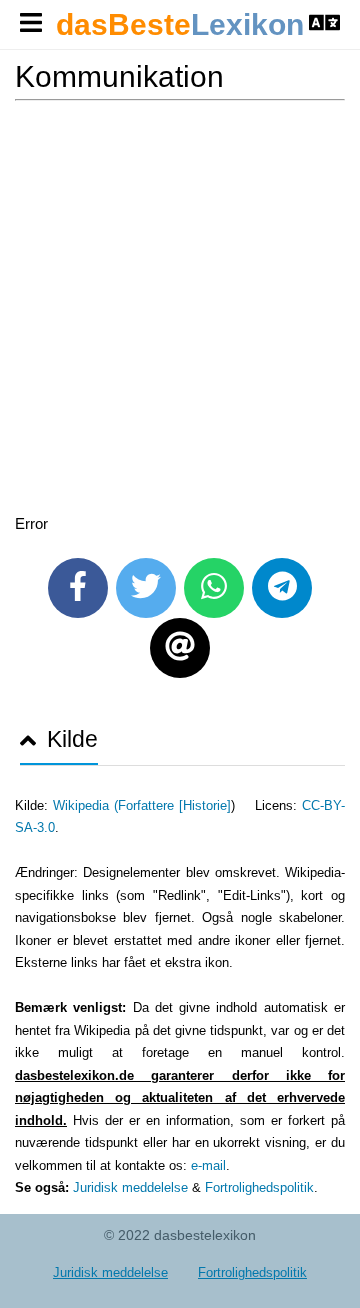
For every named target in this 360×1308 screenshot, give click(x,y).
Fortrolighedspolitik (259, 1187)
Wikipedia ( (85, 805)
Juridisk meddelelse (130, 1187)
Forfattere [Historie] (174, 805)
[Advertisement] (180, 311)
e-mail (208, 1165)
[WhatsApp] (214, 588)
